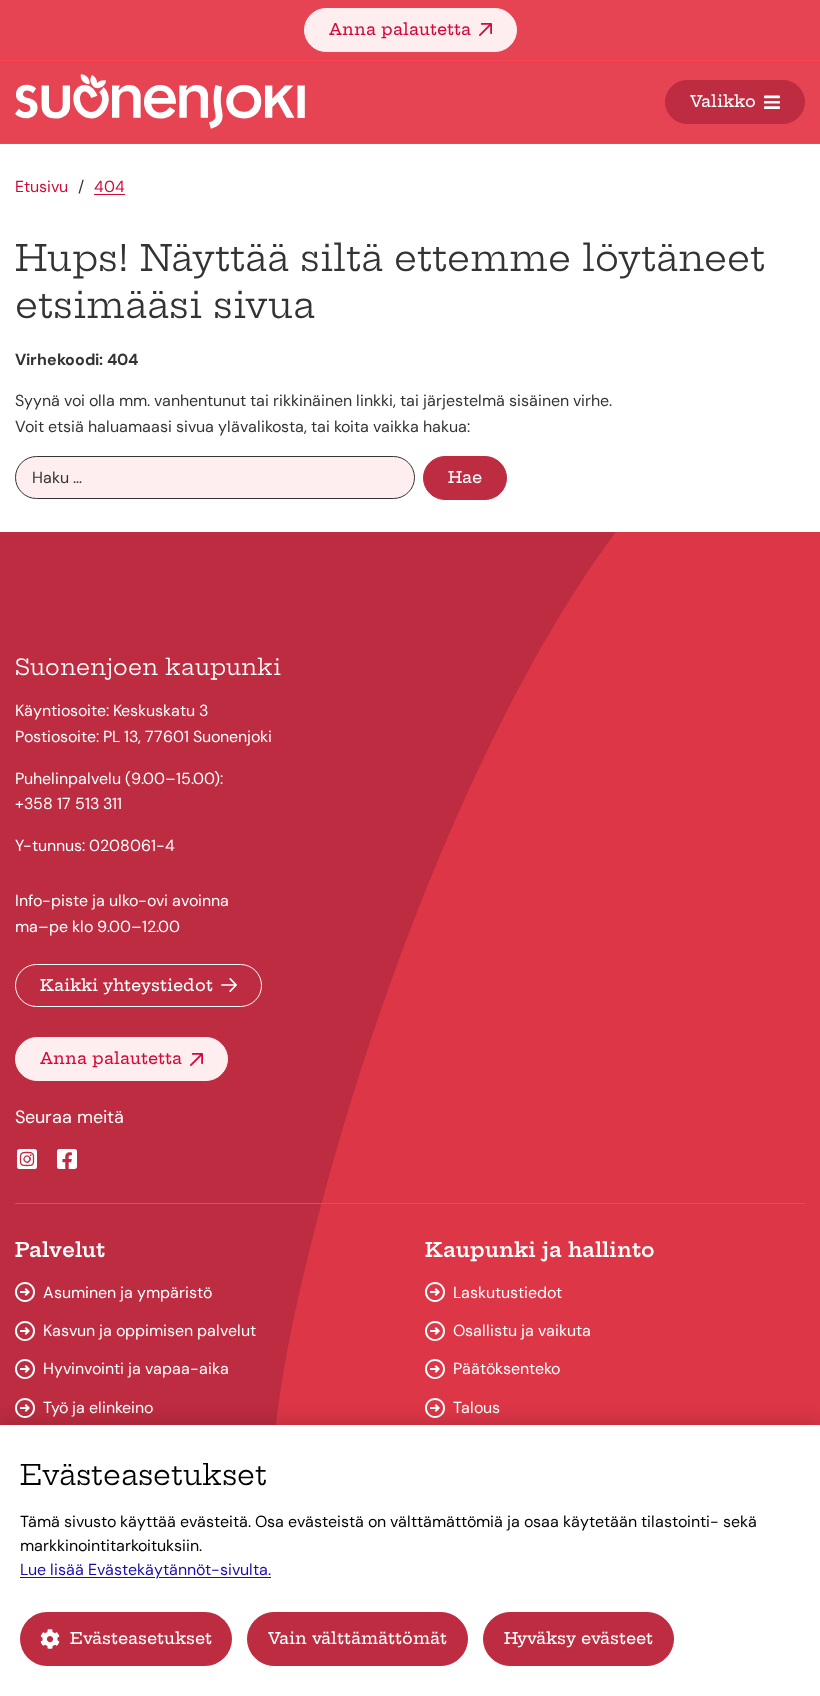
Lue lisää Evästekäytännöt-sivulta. (145, 1569)
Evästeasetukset (141, 1638)
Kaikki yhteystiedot (126, 985)
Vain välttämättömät (357, 1638)
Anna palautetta (400, 29)
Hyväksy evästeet (578, 1638)
